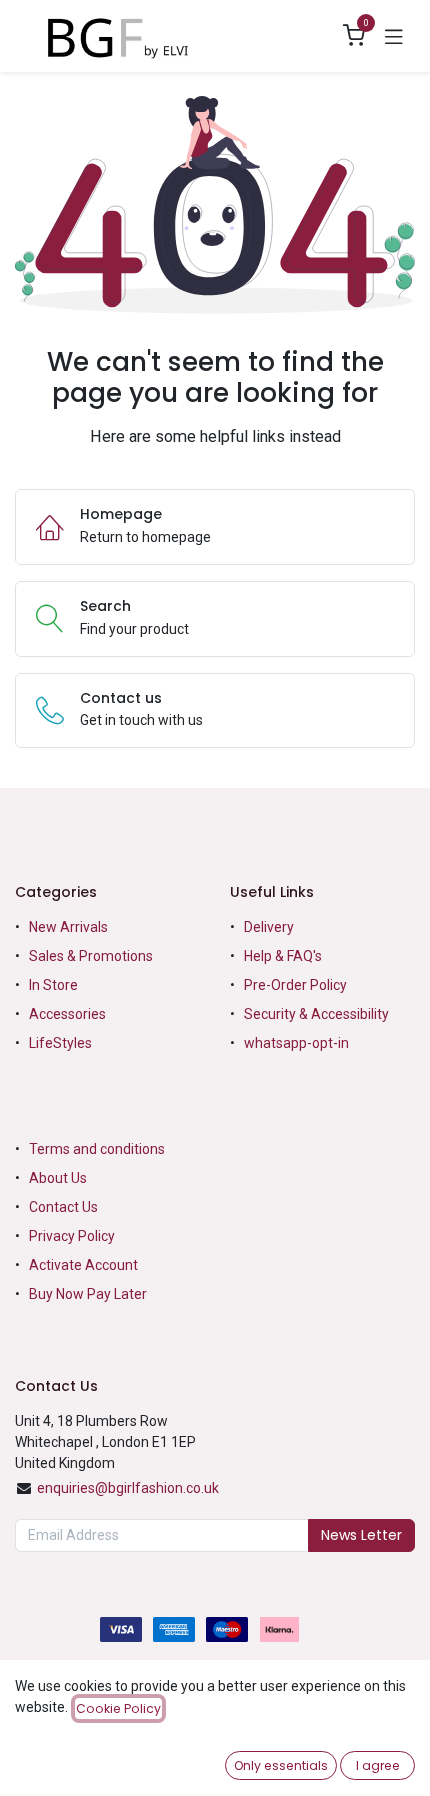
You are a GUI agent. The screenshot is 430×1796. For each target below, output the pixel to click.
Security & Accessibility (316, 1014)
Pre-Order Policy (295, 985)
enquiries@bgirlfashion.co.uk (128, 1488)
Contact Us (63, 1207)
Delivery (269, 927)
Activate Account (83, 1265)
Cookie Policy (118, 1708)
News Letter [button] (361, 1535)
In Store (53, 985)
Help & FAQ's (283, 956)
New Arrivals (68, 927)
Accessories (67, 1014)
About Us (58, 1178)
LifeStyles (60, 1043)
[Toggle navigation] (394, 36)
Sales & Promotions (91, 956)
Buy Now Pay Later (89, 1294)
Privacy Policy (72, 1236)
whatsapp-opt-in (296, 1043)
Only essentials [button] (281, 1765)
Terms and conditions (97, 1149)
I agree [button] (378, 1765)
